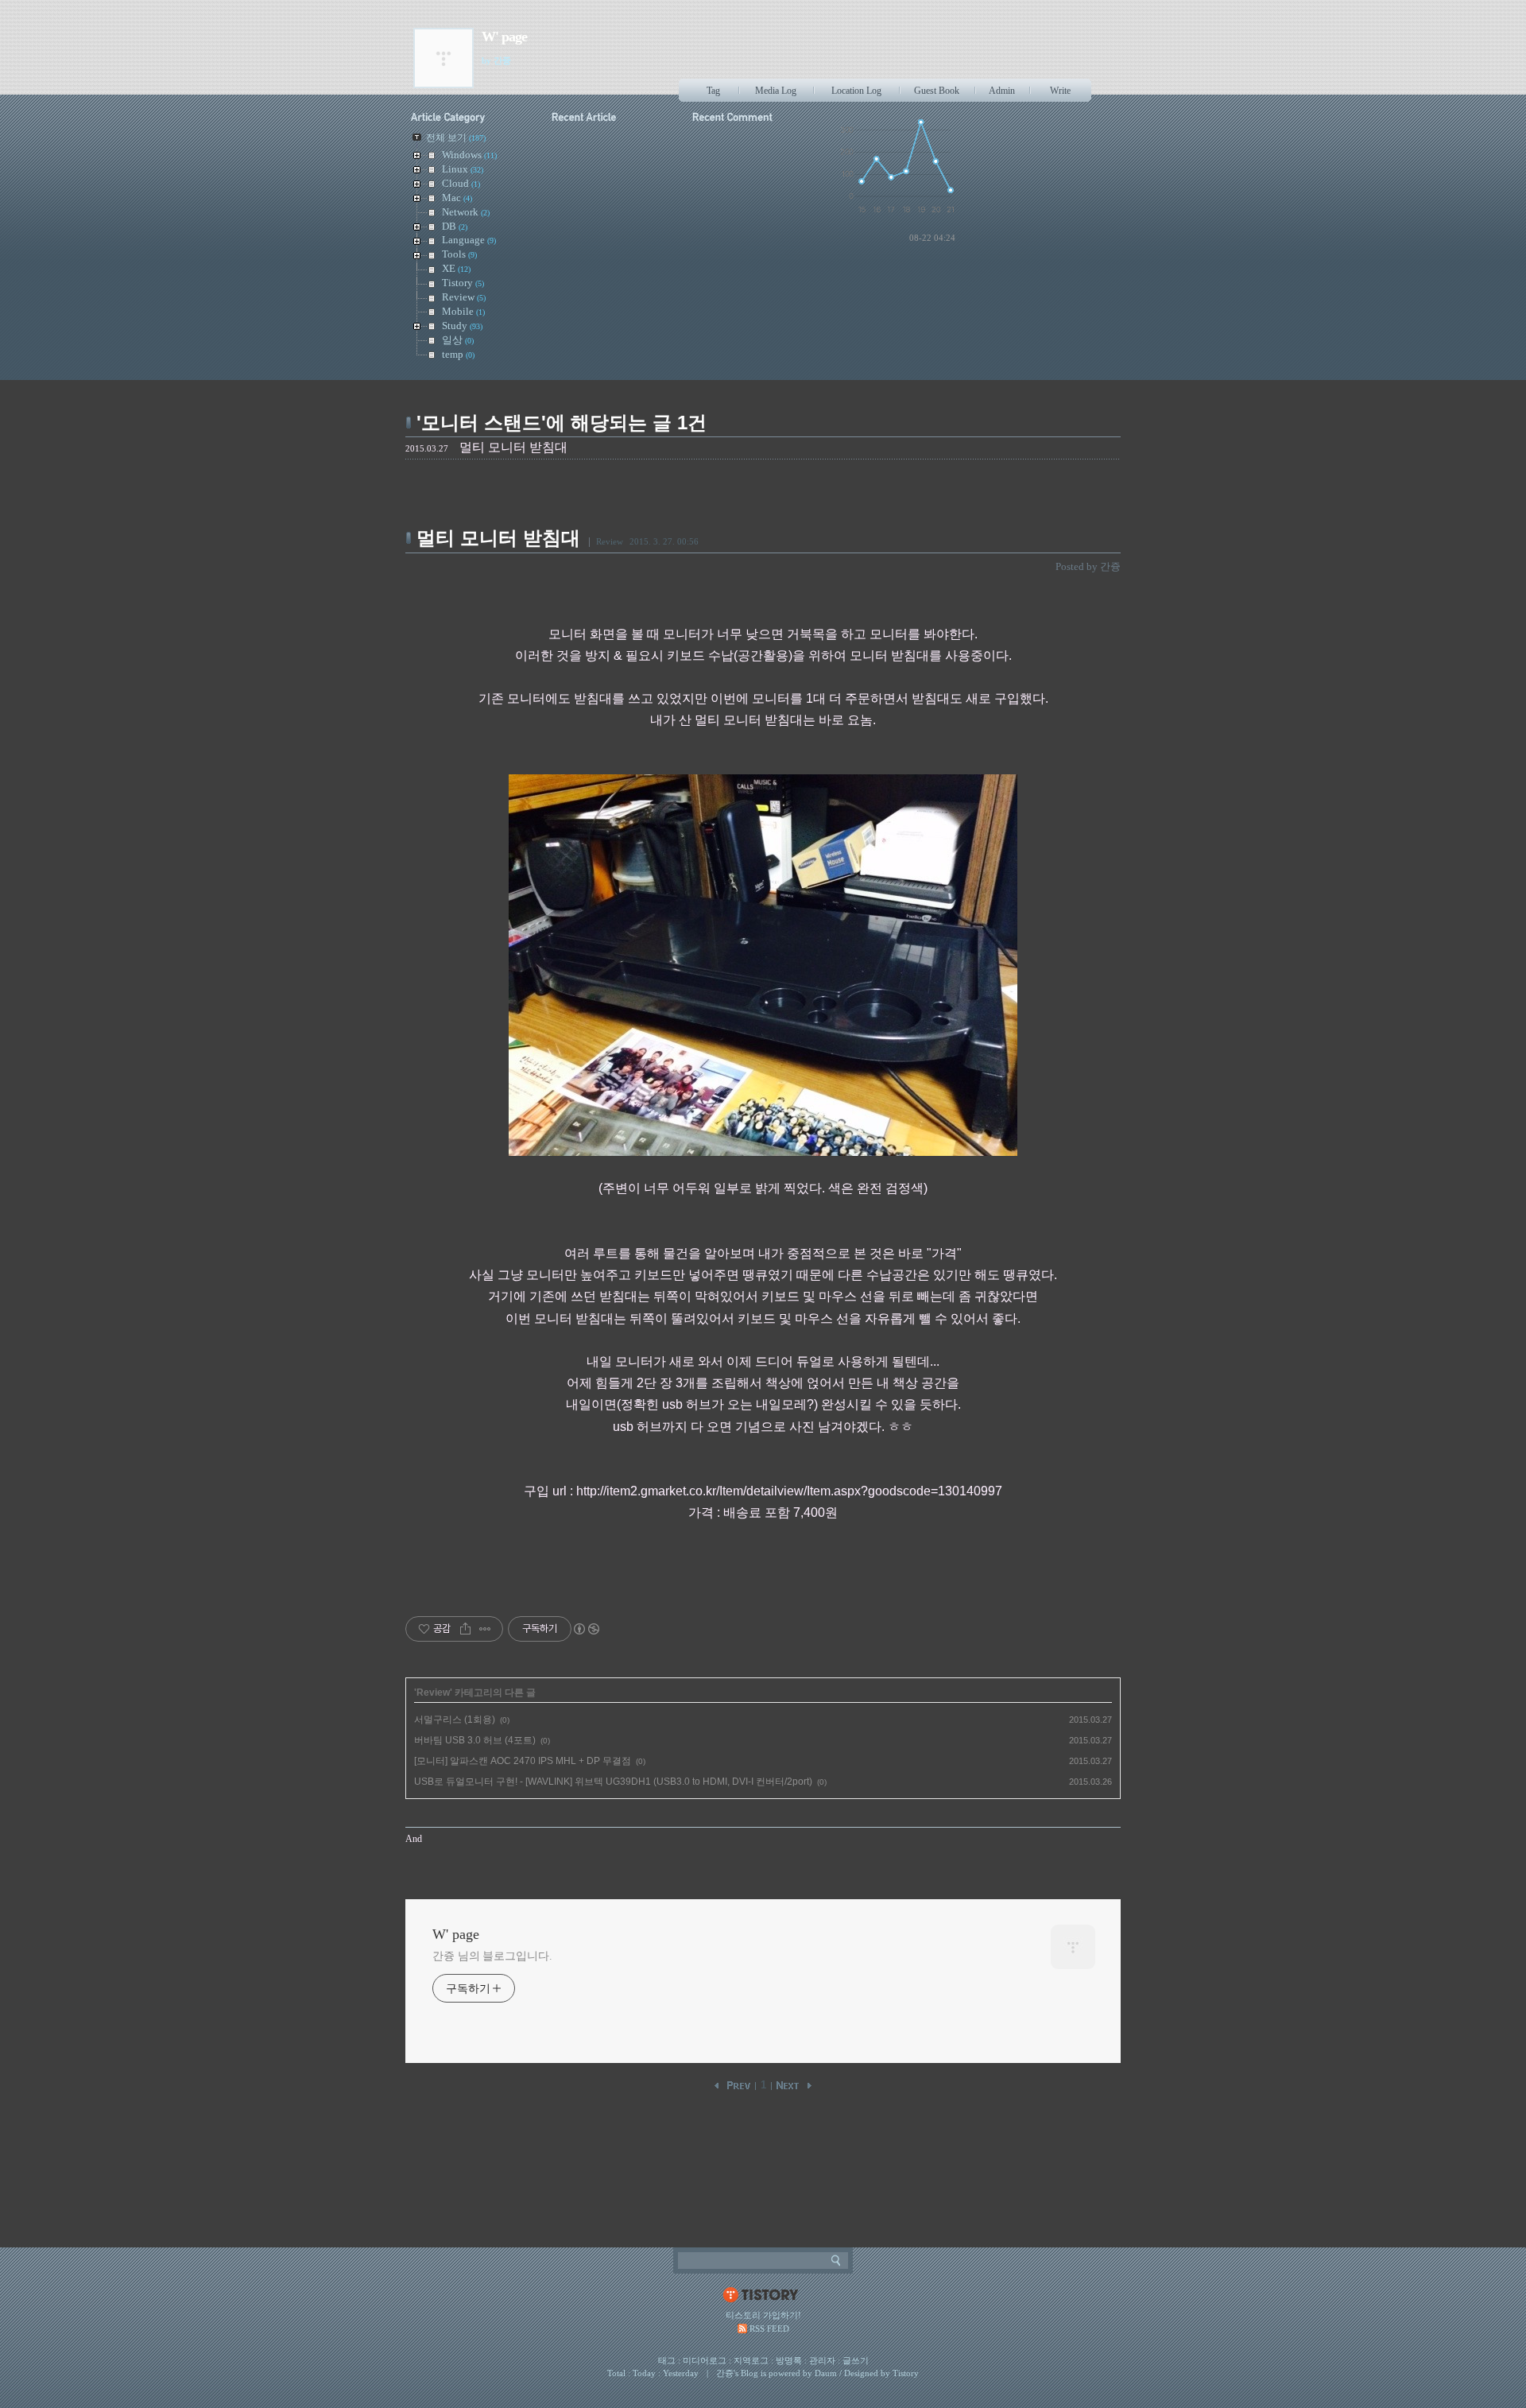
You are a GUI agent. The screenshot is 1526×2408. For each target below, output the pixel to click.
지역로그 (751, 2360)
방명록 (789, 2360)
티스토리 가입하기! (763, 2315)
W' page (504, 37)
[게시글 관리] (485, 1629)
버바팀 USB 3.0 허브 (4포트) (475, 1740)
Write (1060, 91)
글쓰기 (856, 2360)
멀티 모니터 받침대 (498, 538)
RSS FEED (769, 2329)
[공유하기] (465, 1629)
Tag (713, 91)
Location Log (856, 91)
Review (610, 541)
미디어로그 (705, 2360)
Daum (826, 2373)
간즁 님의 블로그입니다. (492, 1956)
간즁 (725, 2373)
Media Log (776, 91)
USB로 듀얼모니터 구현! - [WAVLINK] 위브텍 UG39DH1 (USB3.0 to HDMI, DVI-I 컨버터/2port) (613, 1782)
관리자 (822, 2360)
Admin (1002, 91)
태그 (667, 2360)
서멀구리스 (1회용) (455, 1720)
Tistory (906, 2373)
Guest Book (937, 91)
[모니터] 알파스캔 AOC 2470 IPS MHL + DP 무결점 (523, 1761)
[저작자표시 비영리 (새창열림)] (586, 1629)
